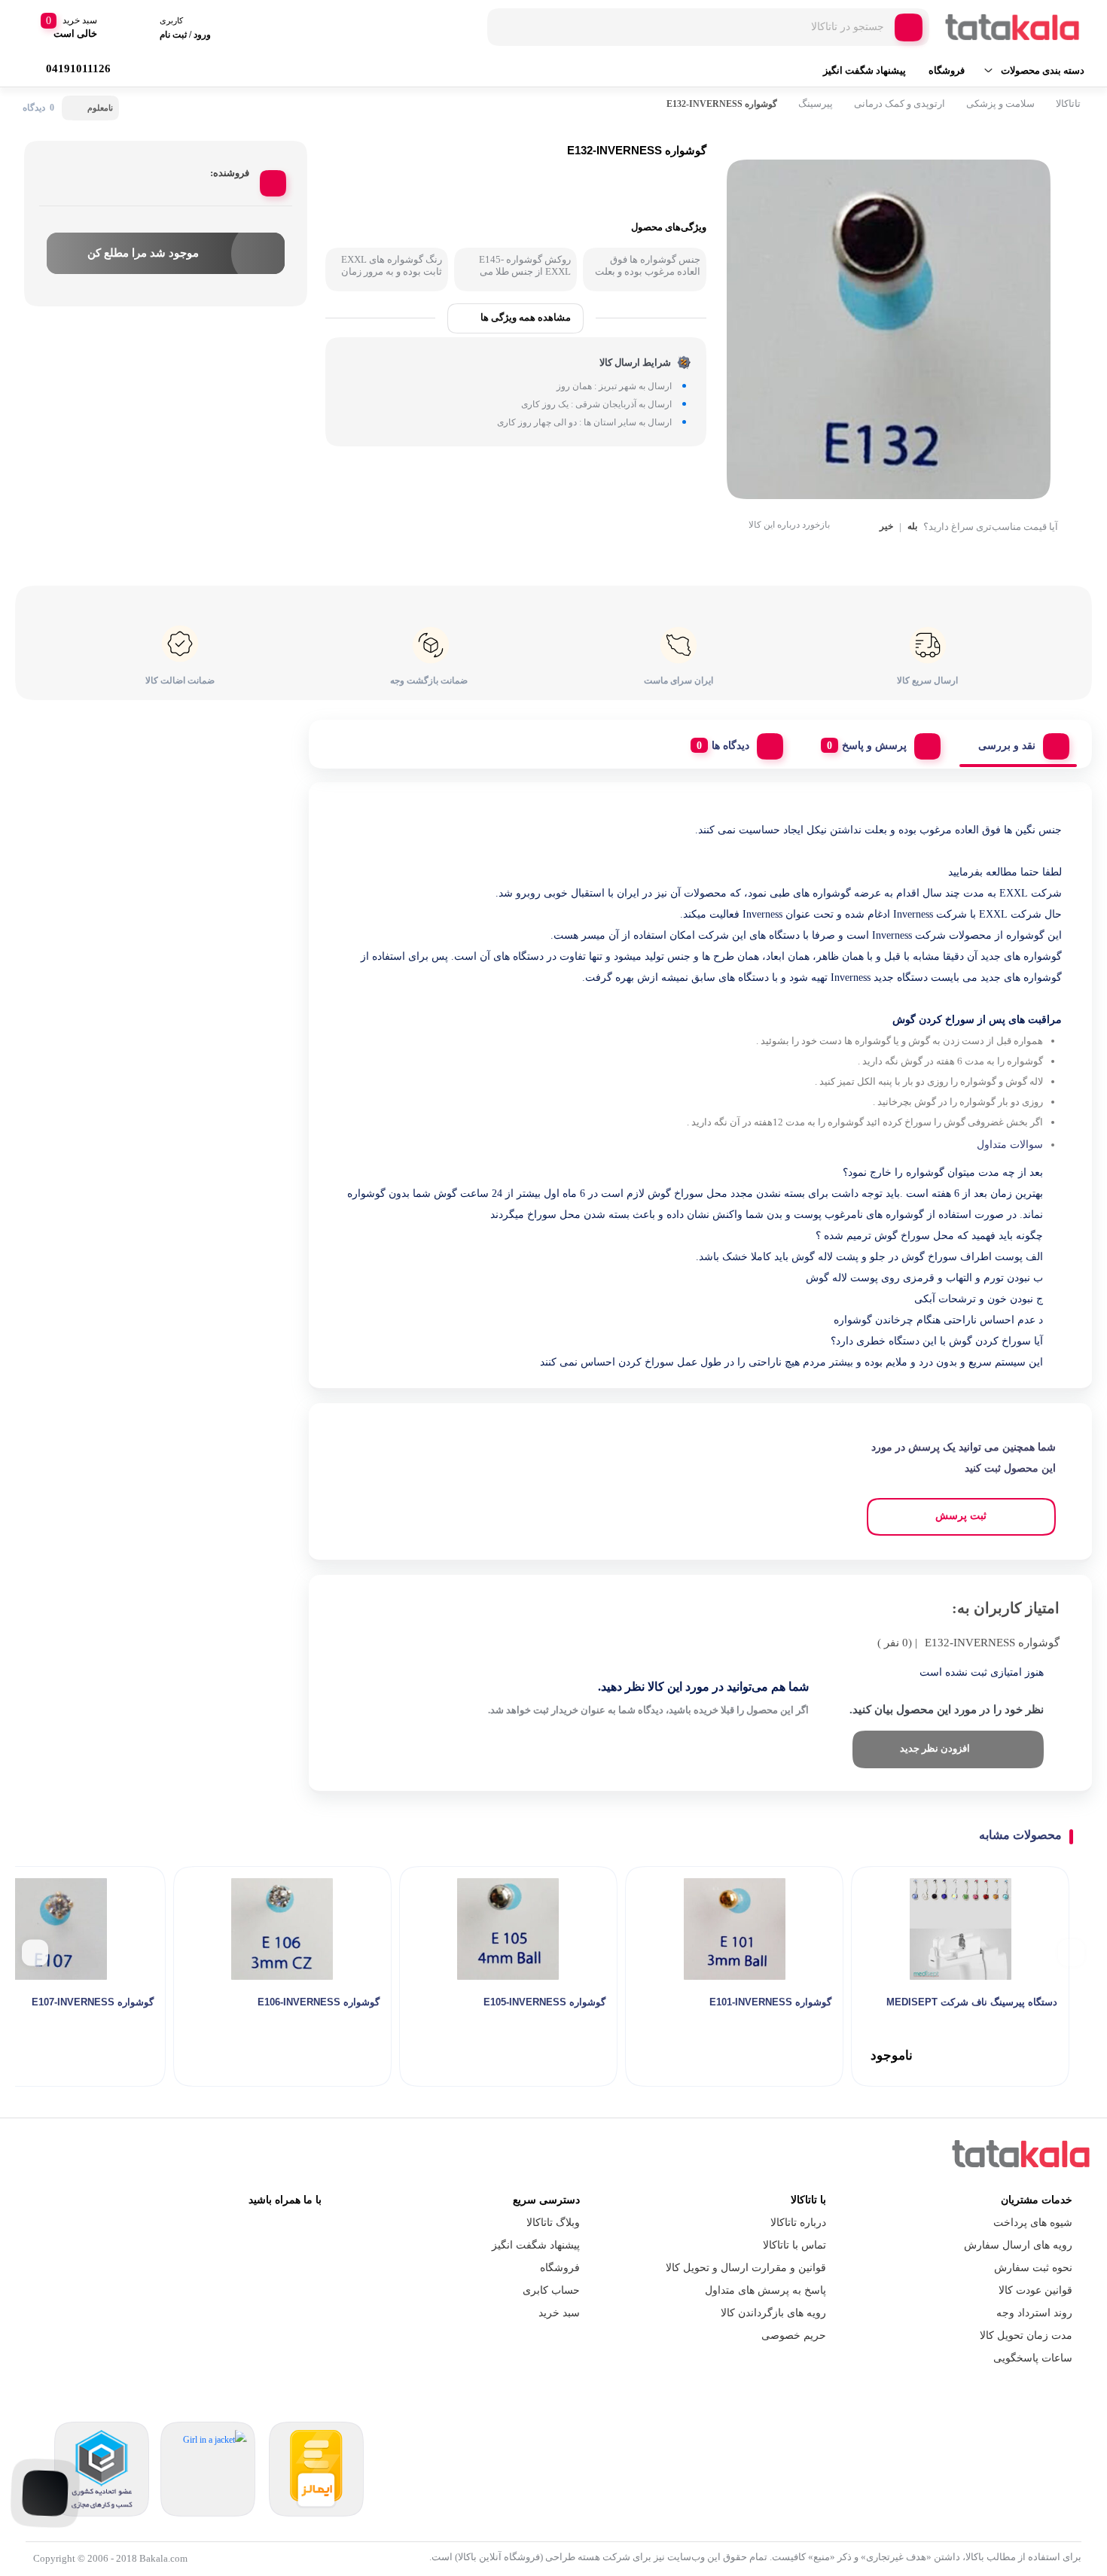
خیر (886, 527)
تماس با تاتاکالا (794, 2245)
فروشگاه (947, 70)
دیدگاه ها (730, 746)
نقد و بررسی (1007, 746)
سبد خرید (559, 2313)
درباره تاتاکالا (798, 2223)
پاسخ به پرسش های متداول (765, 2290)
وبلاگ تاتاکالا (553, 2223)
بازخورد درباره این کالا (789, 525)
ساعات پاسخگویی (1033, 2358)
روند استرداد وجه (1034, 2313)
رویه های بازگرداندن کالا (773, 2313)
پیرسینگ (816, 104)
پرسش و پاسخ (874, 746)
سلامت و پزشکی (1000, 104)
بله (912, 527)
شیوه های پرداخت (1033, 2223)
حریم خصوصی (794, 2335)
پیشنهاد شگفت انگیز (865, 70)
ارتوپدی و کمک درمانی (900, 104)
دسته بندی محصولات (1043, 70)
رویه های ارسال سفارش (1018, 2245)
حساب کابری (551, 2290)
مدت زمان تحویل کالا (1026, 2335)
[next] (35, 1953)
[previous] (1071, 1953)
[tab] (1018, 742)
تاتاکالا (1068, 104)
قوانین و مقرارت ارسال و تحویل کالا (746, 2268)
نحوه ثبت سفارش (1033, 2268)
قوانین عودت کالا (1035, 2290)
